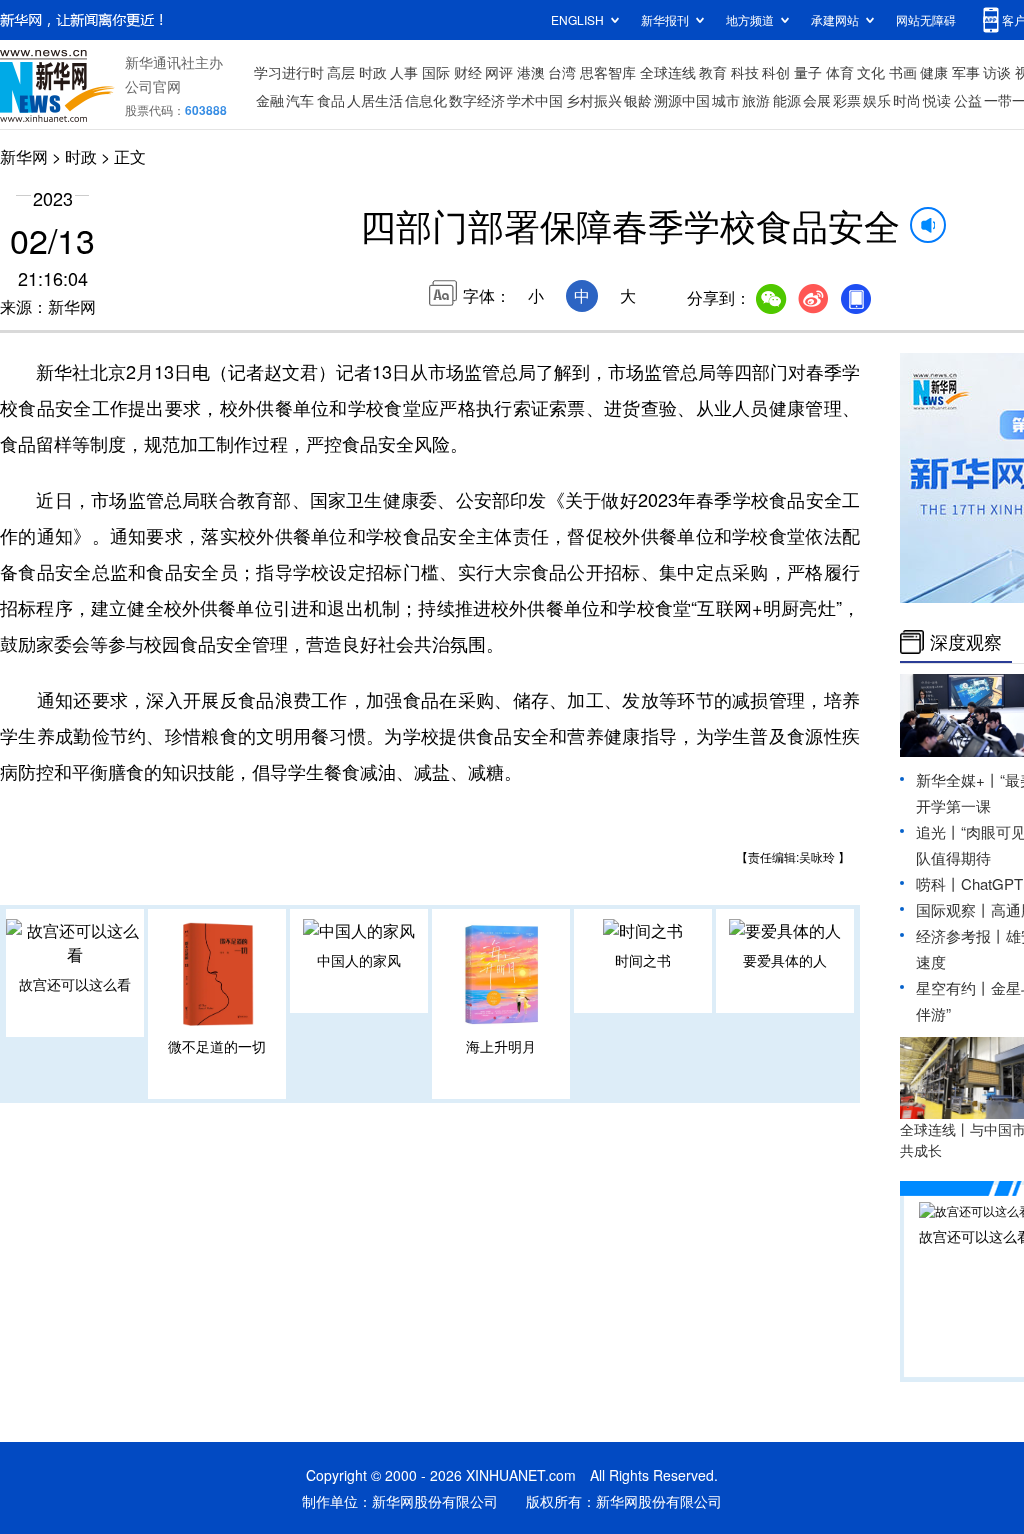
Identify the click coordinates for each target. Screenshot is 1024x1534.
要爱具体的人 (785, 960)
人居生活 (375, 100)
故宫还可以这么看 (75, 984)
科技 (745, 72)
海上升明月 (501, 1046)
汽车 (300, 100)
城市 (726, 100)
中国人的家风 (359, 960)
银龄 (638, 100)
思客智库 (608, 72)
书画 (903, 72)
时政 (373, 72)
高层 (341, 72)
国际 (436, 72)
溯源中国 (682, 100)
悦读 (937, 100)
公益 (968, 100)
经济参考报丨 (961, 935)
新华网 (24, 156)
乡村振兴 (594, 100)
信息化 (426, 100)
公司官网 (153, 86)
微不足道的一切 (217, 1046)
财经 (468, 72)
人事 (404, 72)
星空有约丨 (953, 987)
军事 (966, 72)
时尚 (907, 100)
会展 (817, 100)
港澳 (531, 72)
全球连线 (668, 72)
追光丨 (938, 831)
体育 (840, 72)
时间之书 (643, 960)
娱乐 (877, 100)
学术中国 (535, 100)
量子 (808, 72)
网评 (499, 72)
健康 (934, 72)
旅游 (756, 100)
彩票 (847, 100)
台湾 (562, 72)
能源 (787, 100)
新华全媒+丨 (958, 779)
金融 (270, 100)
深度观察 (966, 642)
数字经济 (477, 100)
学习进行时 (289, 72)
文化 (871, 72)
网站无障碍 (926, 19)
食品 (331, 100)
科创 (776, 72)
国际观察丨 (953, 909)
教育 (713, 72)
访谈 (997, 72)
